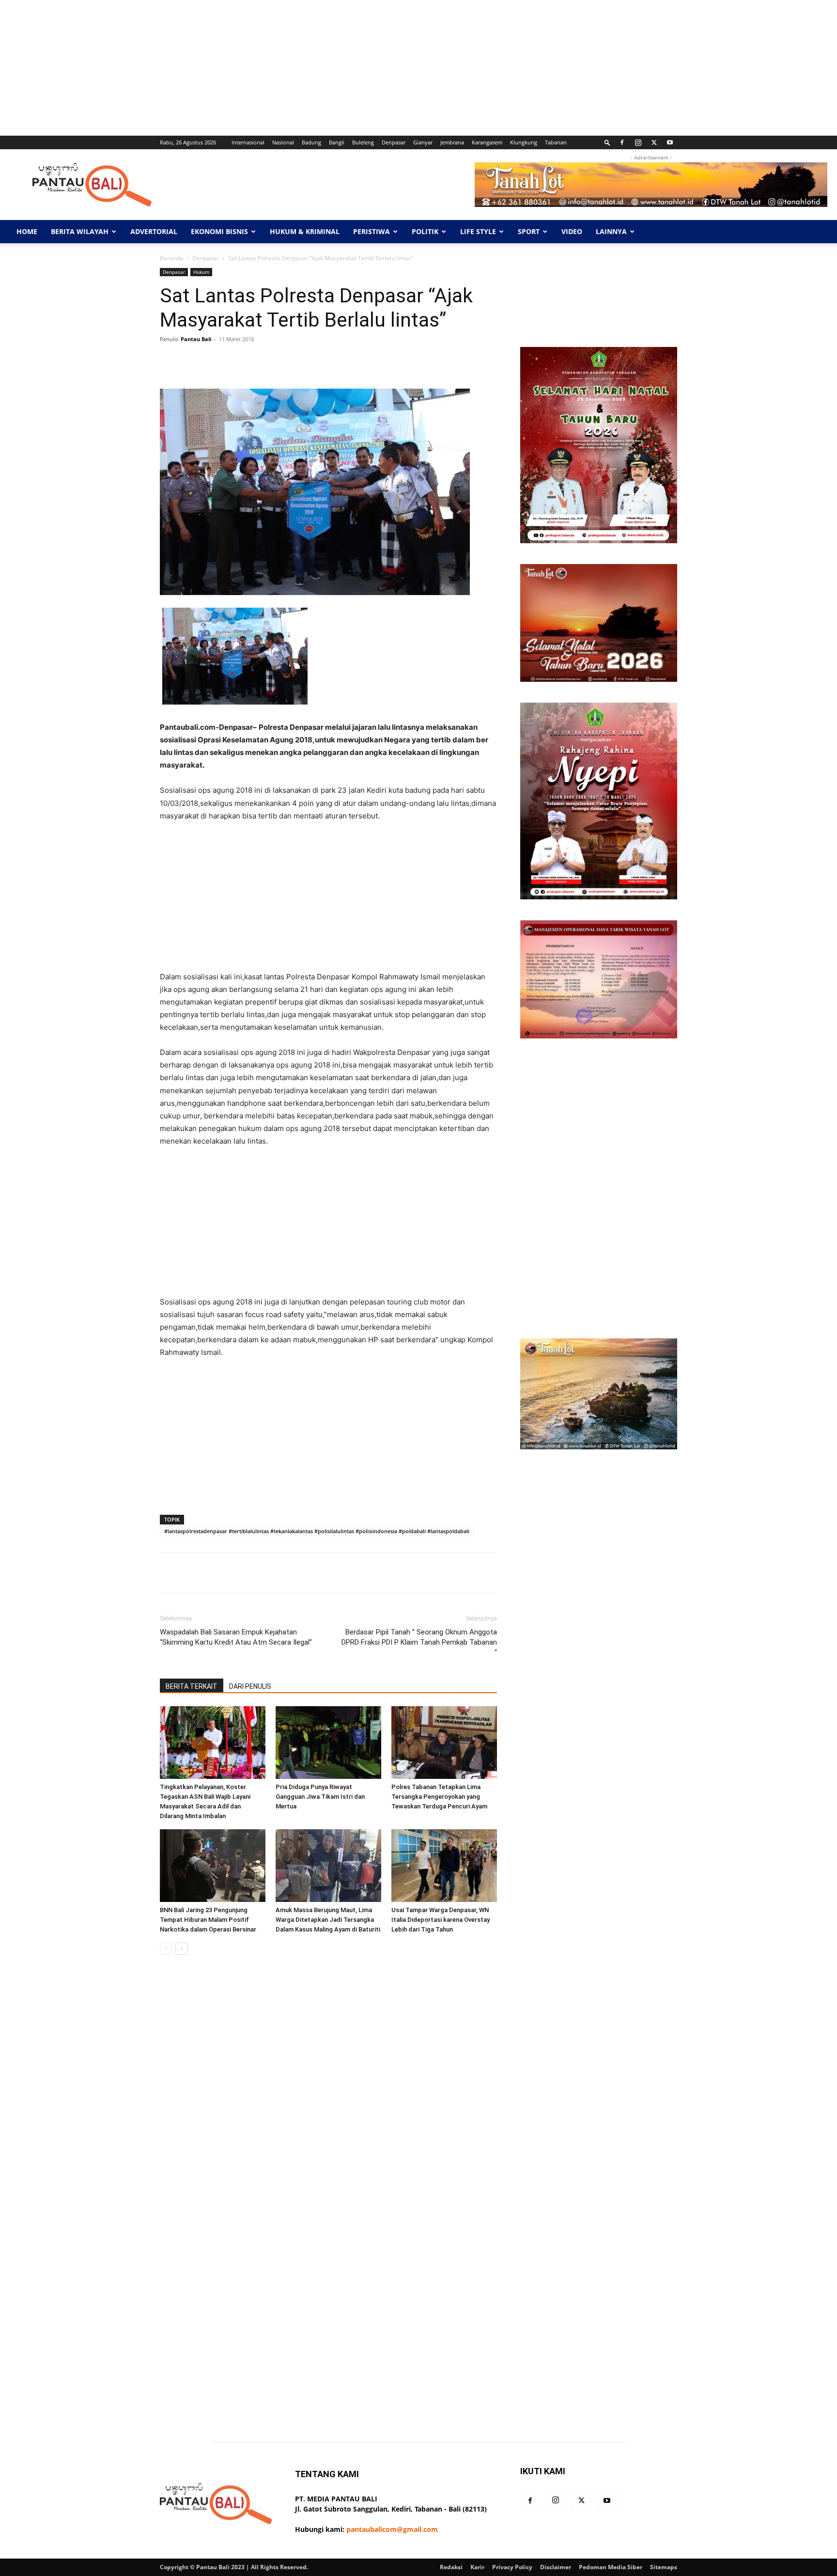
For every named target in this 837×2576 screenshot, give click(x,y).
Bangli (337, 142)
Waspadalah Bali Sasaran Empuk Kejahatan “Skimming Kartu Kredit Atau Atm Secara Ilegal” (236, 1637)
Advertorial (154, 231)
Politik (425, 231)
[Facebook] (622, 142)
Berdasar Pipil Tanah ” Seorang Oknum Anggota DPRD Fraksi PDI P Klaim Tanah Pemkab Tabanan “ (419, 1642)
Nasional (283, 142)
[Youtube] (670, 142)
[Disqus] (328, 2099)
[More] (466, 361)
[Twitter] (654, 142)
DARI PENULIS (250, 1686)
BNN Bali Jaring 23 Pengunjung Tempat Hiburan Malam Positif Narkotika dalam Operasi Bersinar (208, 1920)
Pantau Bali (196, 339)
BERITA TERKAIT (192, 1686)
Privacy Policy (512, 2567)
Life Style (478, 231)
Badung (311, 142)
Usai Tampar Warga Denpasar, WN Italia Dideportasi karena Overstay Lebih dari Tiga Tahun (441, 1920)
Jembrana (452, 142)
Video (572, 231)
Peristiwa (372, 231)
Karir (477, 2567)
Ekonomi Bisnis (219, 231)
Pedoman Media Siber (611, 2567)
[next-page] (181, 1949)
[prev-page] (166, 1949)
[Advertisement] (291, 68)
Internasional (248, 142)
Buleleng (363, 142)
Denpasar (394, 142)
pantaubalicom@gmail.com (392, 2529)
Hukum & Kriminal (305, 231)
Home (27, 231)
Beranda (171, 258)
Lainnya (611, 231)
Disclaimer (556, 2567)
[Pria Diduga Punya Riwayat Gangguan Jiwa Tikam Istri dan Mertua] (328, 1743)
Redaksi (451, 2567)
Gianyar (423, 142)
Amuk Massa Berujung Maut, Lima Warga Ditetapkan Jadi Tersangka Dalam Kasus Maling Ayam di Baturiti (328, 1920)
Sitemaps (664, 2567)
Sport (529, 231)
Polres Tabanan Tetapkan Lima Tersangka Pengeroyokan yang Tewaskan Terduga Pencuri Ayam (439, 1797)
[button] (607, 142)
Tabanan (556, 142)
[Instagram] (638, 142)
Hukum (201, 272)
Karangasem (487, 142)
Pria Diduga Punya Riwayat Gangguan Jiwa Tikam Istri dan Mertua (320, 1797)
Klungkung (524, 142)
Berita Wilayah (80, 231)
